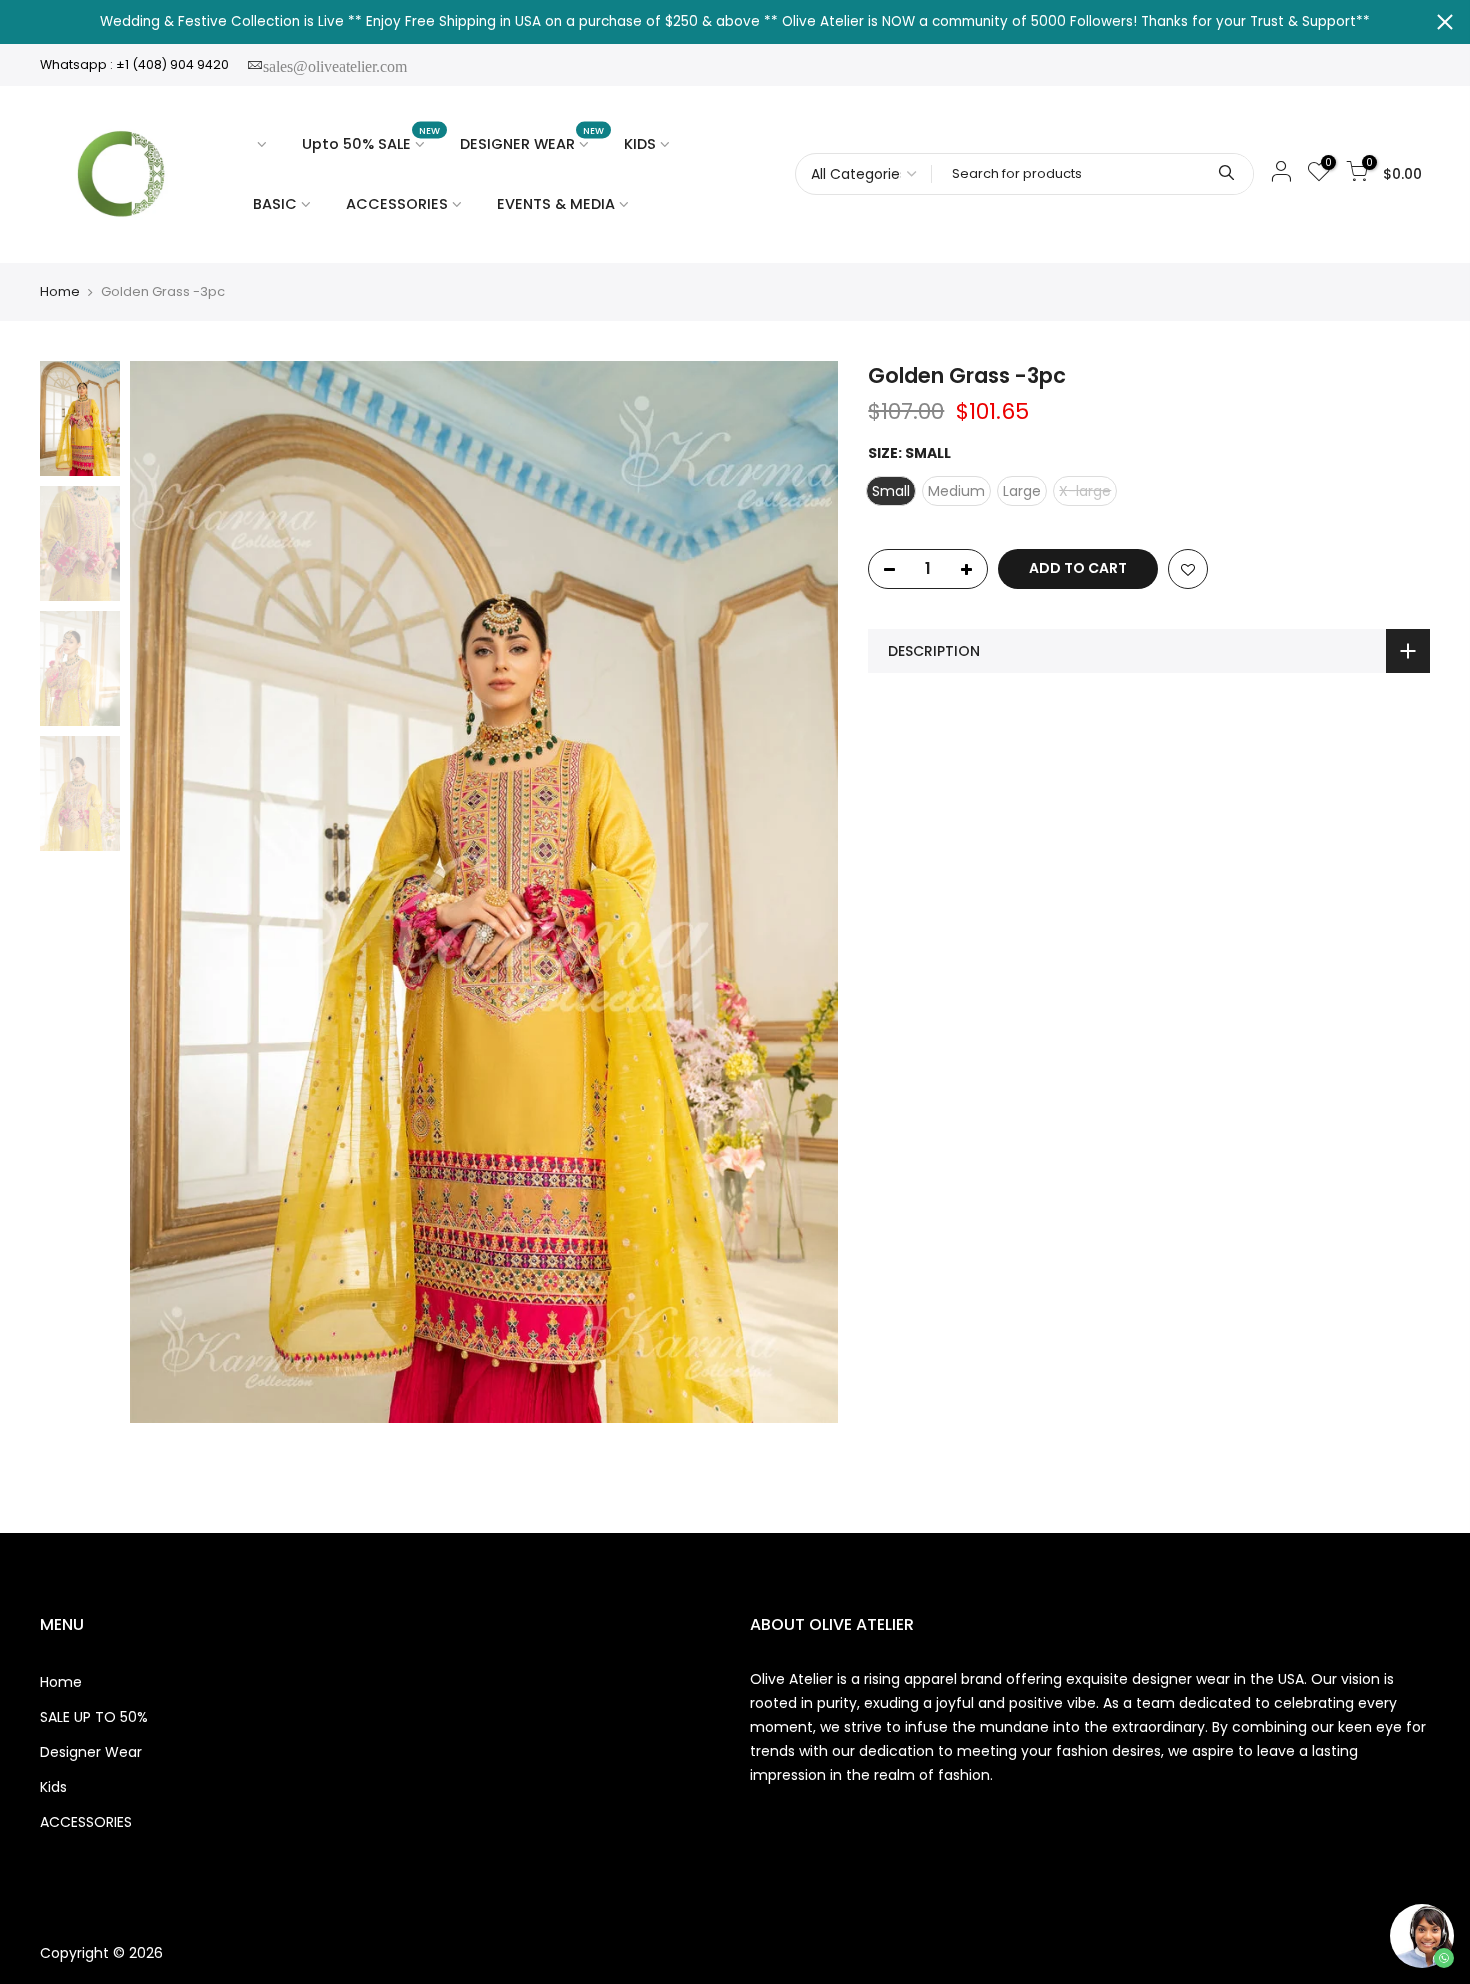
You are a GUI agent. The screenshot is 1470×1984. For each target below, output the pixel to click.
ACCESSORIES (397, 204)
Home (60, 292)
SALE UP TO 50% (94, 1717)
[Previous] (165, 892)
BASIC (275, 204)
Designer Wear (91, 1752)
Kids (53, 1787)
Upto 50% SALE (371, 139)
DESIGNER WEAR (532, 139)
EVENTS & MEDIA (556, 204)
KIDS (640, 144)
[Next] (803, 892)
